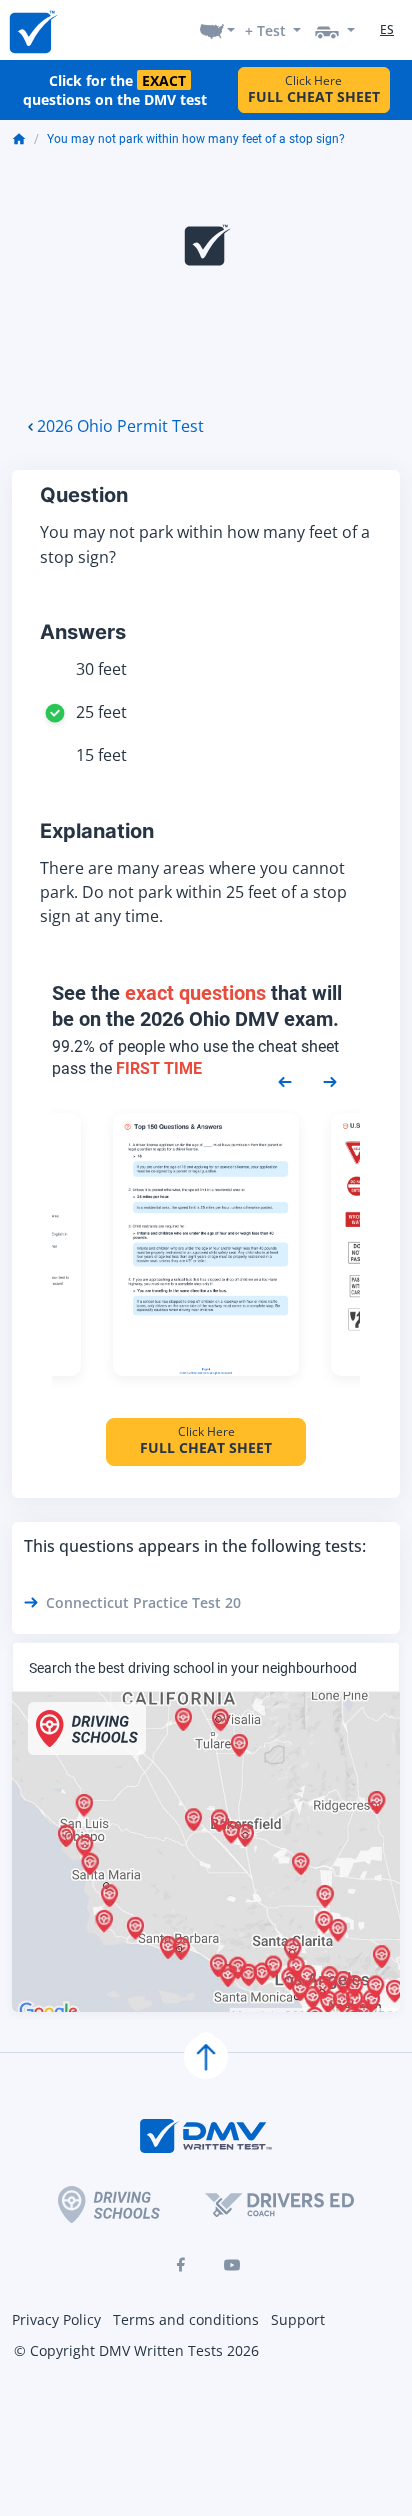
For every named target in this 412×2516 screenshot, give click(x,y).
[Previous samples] (285, 1081)
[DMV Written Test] (32, 30)
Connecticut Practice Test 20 (143, 1602)
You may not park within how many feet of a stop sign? (196, 139)
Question (84, 495)
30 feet (101, 669)
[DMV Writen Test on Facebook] (180, 2265)
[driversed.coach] (279, 2205)
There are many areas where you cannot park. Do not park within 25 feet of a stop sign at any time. (193, 892)
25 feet (101, 712)
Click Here (314, 89)
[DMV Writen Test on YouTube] (232, 2265)
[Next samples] (330, 1081)
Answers (83, 632)
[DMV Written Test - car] (335, 30)
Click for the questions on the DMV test (115, 90)
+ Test (265, 30)
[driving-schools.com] (109, 2204)
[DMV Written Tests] (206, 2057)
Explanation (97, 831)
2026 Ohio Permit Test (120, 426)
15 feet (101, 755)
